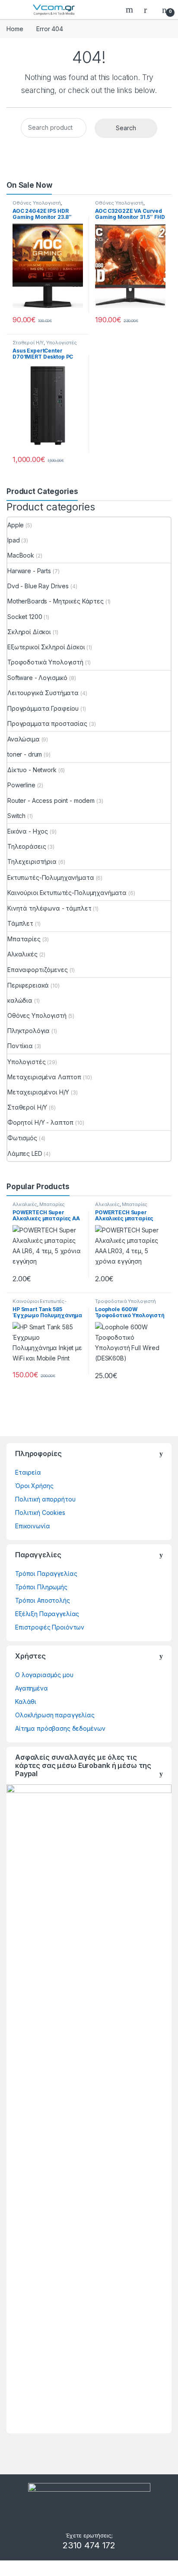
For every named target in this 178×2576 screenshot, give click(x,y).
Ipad (13, 540)
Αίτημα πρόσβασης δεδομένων (60, 1728)
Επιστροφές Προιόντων (50, 1627)
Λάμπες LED (25, 1153)
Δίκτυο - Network (32, 770)
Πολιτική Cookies (40, 1513)
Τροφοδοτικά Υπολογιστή (45, 662)
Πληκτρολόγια (29, 1031)
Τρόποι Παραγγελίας (46, 1574)
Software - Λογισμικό (37, 678)
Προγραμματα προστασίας (47, 723)
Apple (16, 525)
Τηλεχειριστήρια (32, 861)
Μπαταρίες (24, 939)
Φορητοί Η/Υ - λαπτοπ (40, 1122)
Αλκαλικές (22, 954)
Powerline (21, 785)
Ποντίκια (20, 1046)
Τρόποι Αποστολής (43, 1600)
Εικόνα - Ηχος (28, 831)
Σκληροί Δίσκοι (29, 632)
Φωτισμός (22, 1138)
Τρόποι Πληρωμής (41, 1587)
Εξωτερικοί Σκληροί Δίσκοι (46, 647)
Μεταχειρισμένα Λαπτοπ (44, 1077)
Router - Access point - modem (51, 800)
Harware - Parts (29, 571)
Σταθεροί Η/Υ (28, 343)
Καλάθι (26, 1702)
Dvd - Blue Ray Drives (38, 586)
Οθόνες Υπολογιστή (37, 203)
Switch (16, 816)
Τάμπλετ (20, 923)
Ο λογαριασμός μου (44, 1675)
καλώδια (20, 1000)
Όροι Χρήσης (34, 1486)
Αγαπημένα (32, 1688)
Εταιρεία (28, 1472)
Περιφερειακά (28, 985)
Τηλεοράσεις (27, 846)
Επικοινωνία (32, 1526)
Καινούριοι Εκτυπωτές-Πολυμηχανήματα (67, 893)
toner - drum (25, 754)
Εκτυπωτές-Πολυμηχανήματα (51, 877)
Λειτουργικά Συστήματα (43, 693)
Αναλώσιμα (24, 739)
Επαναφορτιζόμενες (38, 970)
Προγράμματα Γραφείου (43, 708)
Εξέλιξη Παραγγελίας (47, 1614)
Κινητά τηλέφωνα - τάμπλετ (49, 908)
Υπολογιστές (61, 343)
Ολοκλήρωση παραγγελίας (55, 1715)
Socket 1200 (25, 617)
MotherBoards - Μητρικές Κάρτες (56, 601)
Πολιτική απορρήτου (45, 1499)
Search (130, 10)
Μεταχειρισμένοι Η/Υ (38, 1092)
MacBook (21, 555)
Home (15, 29)
